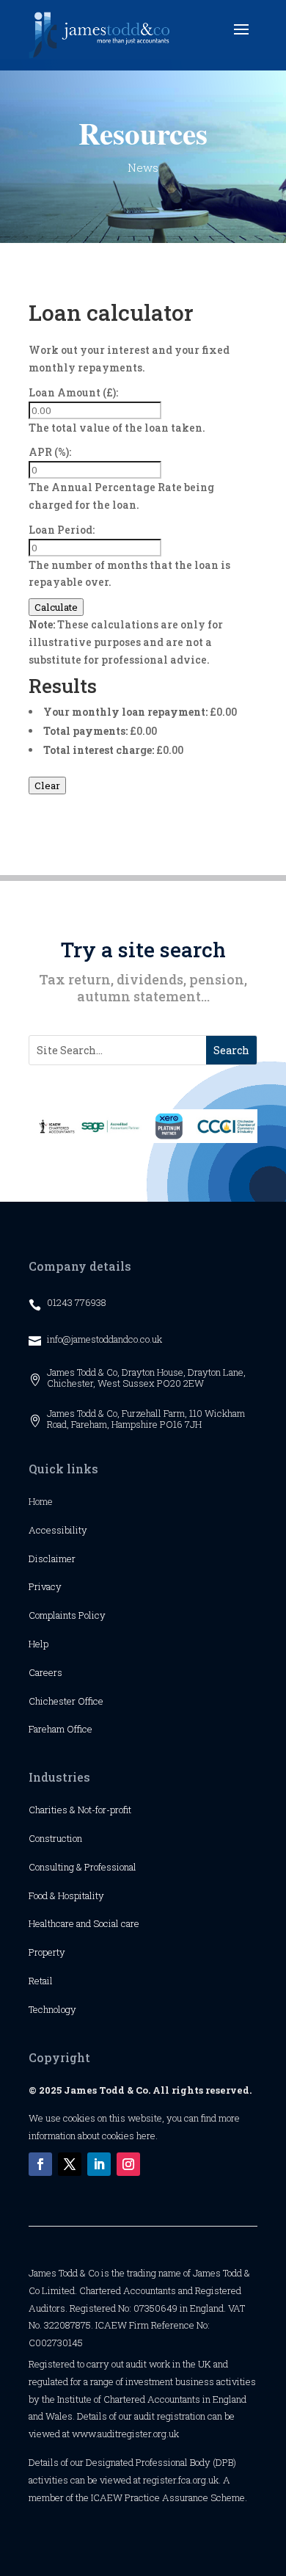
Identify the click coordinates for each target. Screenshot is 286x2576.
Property (47, 1952)
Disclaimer (52, 1559)
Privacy (45, 1586)
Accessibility (58, 1530)
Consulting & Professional (82, 1867)
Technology (52, 2009)
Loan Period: (62, 530)
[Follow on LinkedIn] (99, 2164)
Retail (41, 1981)
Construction (55, 1838)
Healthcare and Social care (84, 1923)
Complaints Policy (67, 1615)
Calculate (56, 607)
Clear (47, 786)
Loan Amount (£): (73, 392)
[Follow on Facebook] (40, 2164)
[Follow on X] (70, 2164)
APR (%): (50, 452)
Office (91, 1701)
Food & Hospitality (66, 1895)
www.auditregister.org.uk (125, 2434)
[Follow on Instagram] (128, 2164)
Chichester (53, 1701)
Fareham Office (60, 1729)
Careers (45, 1672)
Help (38, 1644)
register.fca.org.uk (181, 2480)
